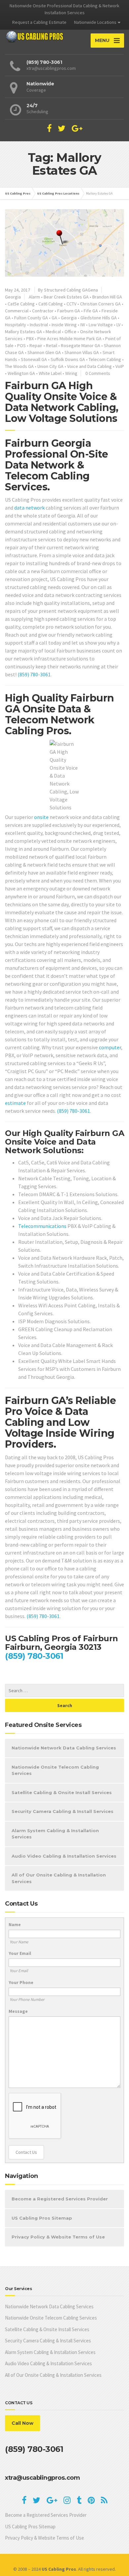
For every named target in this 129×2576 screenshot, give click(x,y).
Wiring (71, 373)
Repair (36, 345)
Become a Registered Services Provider (60, 2199)
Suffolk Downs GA (68, 359)
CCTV (71, 304)
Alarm (34, 297)
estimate (15, 1103)
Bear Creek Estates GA (66, 297)
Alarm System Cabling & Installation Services (55, 1834)
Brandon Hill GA (107, 297)
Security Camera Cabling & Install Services (63, 1811)
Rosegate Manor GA (81, 345)
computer (110, 1047)
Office (70, 332)
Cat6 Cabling (51, 304)
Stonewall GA (34, 359)
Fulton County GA (31, 318)
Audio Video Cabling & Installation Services (64, 1856)
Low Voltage (101, 325)
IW (83, 325)
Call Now (22, 2423)
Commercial (17, 311)
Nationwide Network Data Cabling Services (64, 1748)
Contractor (43, 311)
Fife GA (91, 311)
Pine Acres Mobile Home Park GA (69, 339)
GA (54, 318)
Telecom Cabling (105, 359)
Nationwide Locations (95, 22)
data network (29, 508)
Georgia (13, 297)
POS (21, 345)
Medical (53, 332)
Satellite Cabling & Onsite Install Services (62, 1792)
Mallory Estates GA (23, 332)
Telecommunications (42, 1226)
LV (118, 325)
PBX (30, 339)
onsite (41, 817)
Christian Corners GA (100, 304)
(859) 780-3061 (34, 674)
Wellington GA (21, 373)
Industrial (39, 325)
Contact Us (26, 2152)
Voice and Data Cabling (89, 366)
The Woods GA (19, 366)
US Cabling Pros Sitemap (42, 2218)
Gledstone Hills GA (99, 318)
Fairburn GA (69, 311)
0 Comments (98, 373)
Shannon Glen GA (44, 352)
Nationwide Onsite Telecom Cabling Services (55, 1770)
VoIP (120, 366)
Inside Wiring (64, 325)
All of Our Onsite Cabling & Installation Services (59, 1878)
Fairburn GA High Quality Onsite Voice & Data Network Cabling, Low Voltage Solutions (62, 402)
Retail (52, 345)
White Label (50, 373)
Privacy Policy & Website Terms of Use (58, 2237)
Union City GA (50, 366)
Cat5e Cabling (21, 304)
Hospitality (16, 325)
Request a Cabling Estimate (39, 22)
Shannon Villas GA (82, 352)
